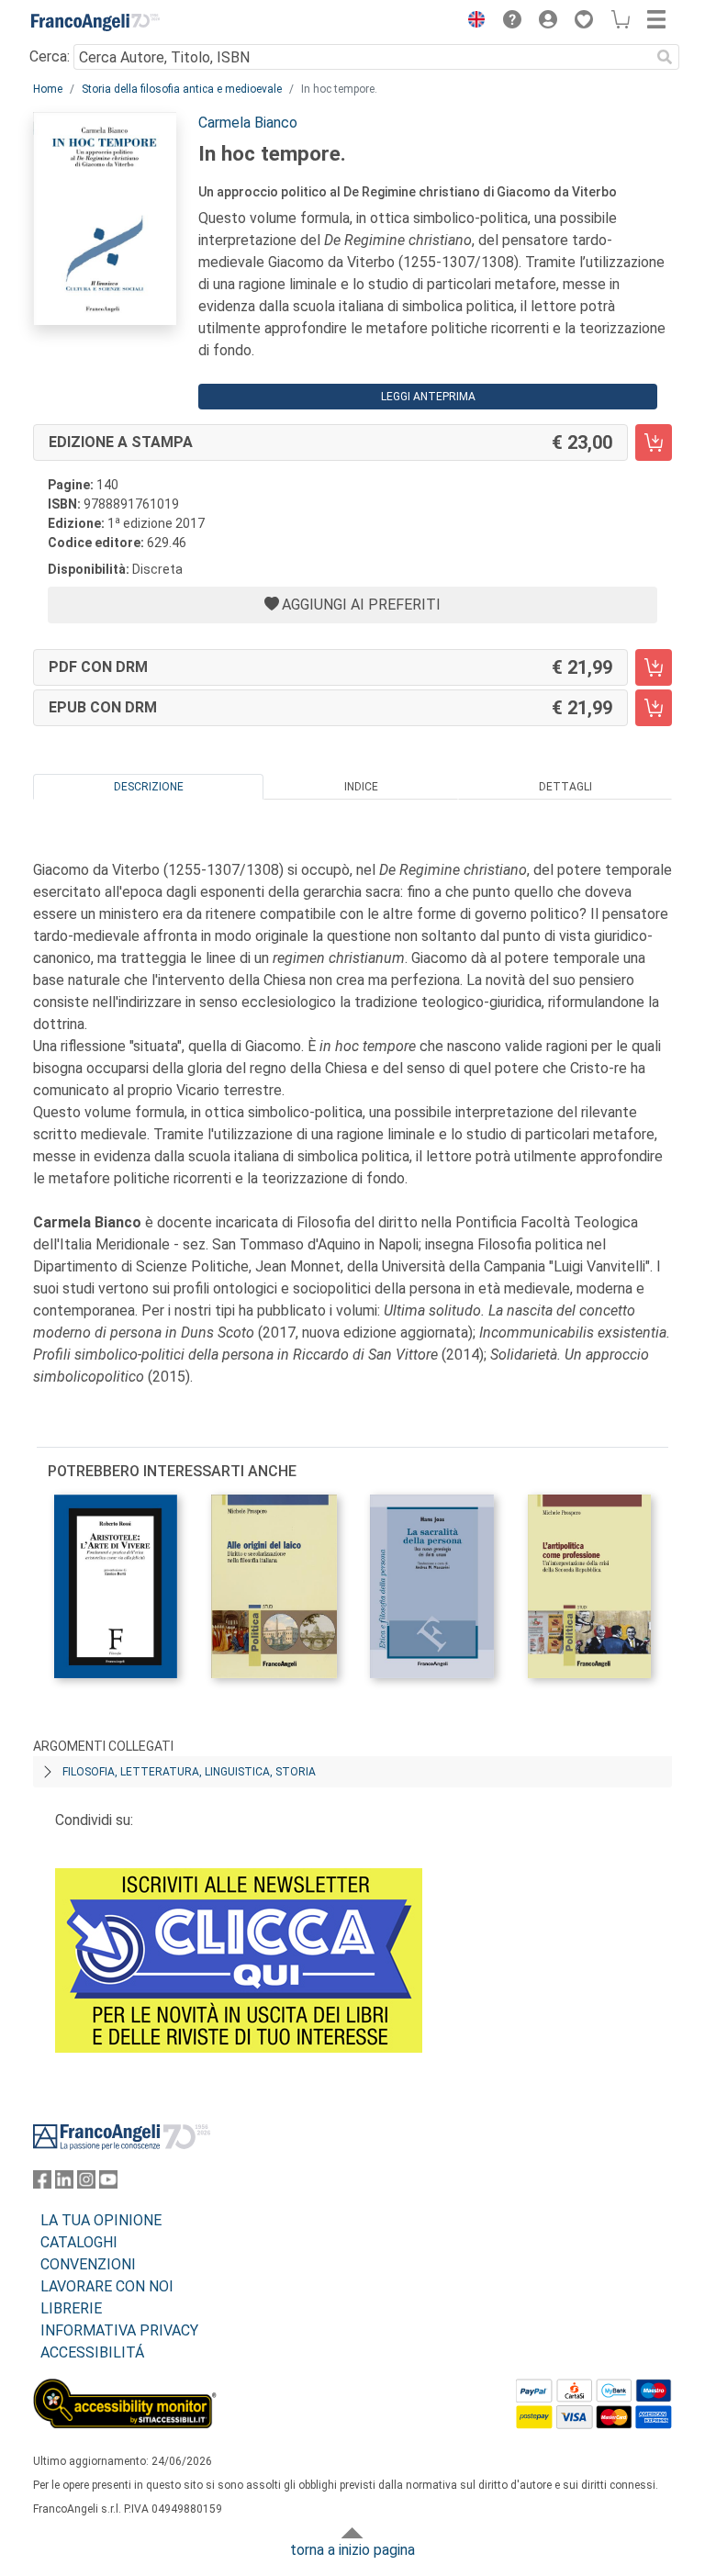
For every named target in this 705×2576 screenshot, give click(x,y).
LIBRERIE (71, 2308)
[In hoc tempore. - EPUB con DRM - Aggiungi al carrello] (654, 708)
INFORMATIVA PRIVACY (119, 2330)
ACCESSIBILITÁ (92, 2352)
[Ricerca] (665, 57)
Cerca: (50, 56)
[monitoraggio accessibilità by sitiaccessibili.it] (125, 2389)
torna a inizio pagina (352, 2550)
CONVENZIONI (88, 2264)
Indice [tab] (361, 787)
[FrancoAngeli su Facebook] (42, 2184)
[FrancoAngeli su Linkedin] (64, 2184)
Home (48, 89)
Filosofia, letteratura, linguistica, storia (189, 1772)
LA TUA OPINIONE (101, 2220)
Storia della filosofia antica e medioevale (182, 89)
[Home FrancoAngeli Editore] (95, 22)
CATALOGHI (79, 2242)
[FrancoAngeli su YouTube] (108, 2184)
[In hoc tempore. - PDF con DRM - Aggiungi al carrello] (654, 667)
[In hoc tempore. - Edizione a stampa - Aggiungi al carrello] (654, 442)
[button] (472, 22)
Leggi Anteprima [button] (428, 397)
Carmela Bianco (248, 123)
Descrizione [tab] (149, 787)
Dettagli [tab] (565, 787)
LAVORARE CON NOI (107, 2286)
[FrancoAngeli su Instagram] (86, 2184)
